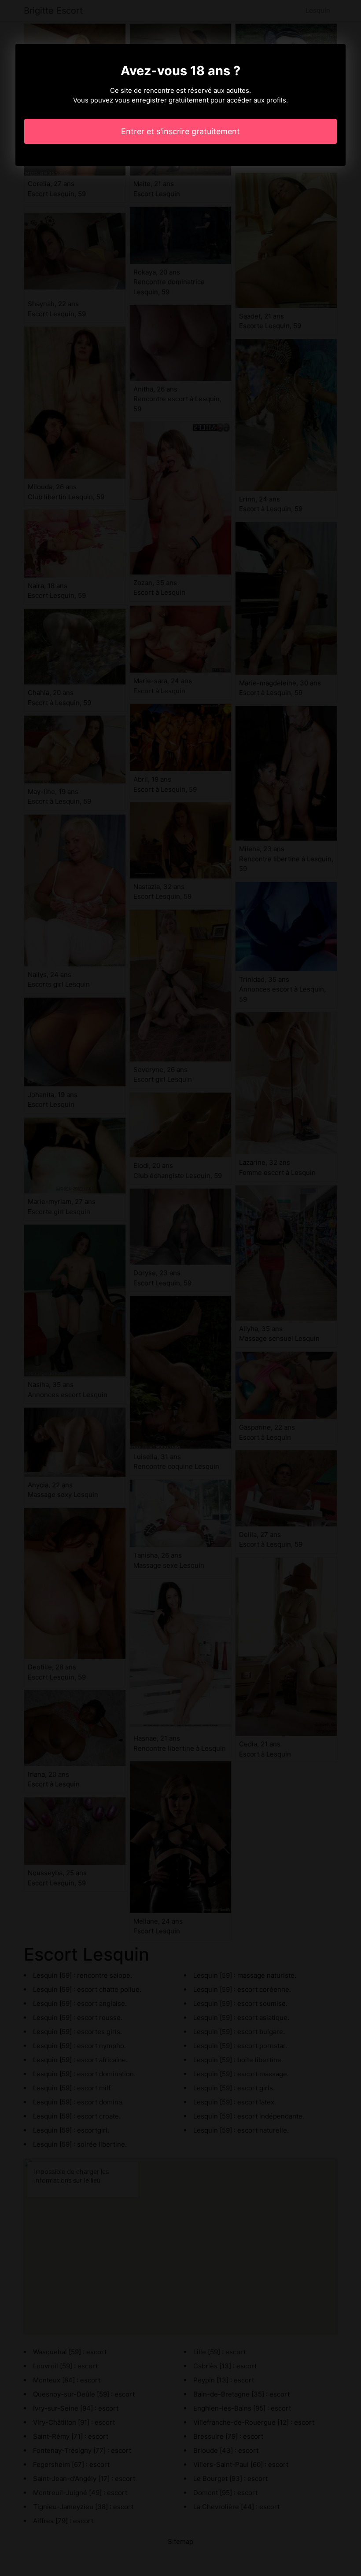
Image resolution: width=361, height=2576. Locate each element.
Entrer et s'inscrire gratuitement (180, 131)
